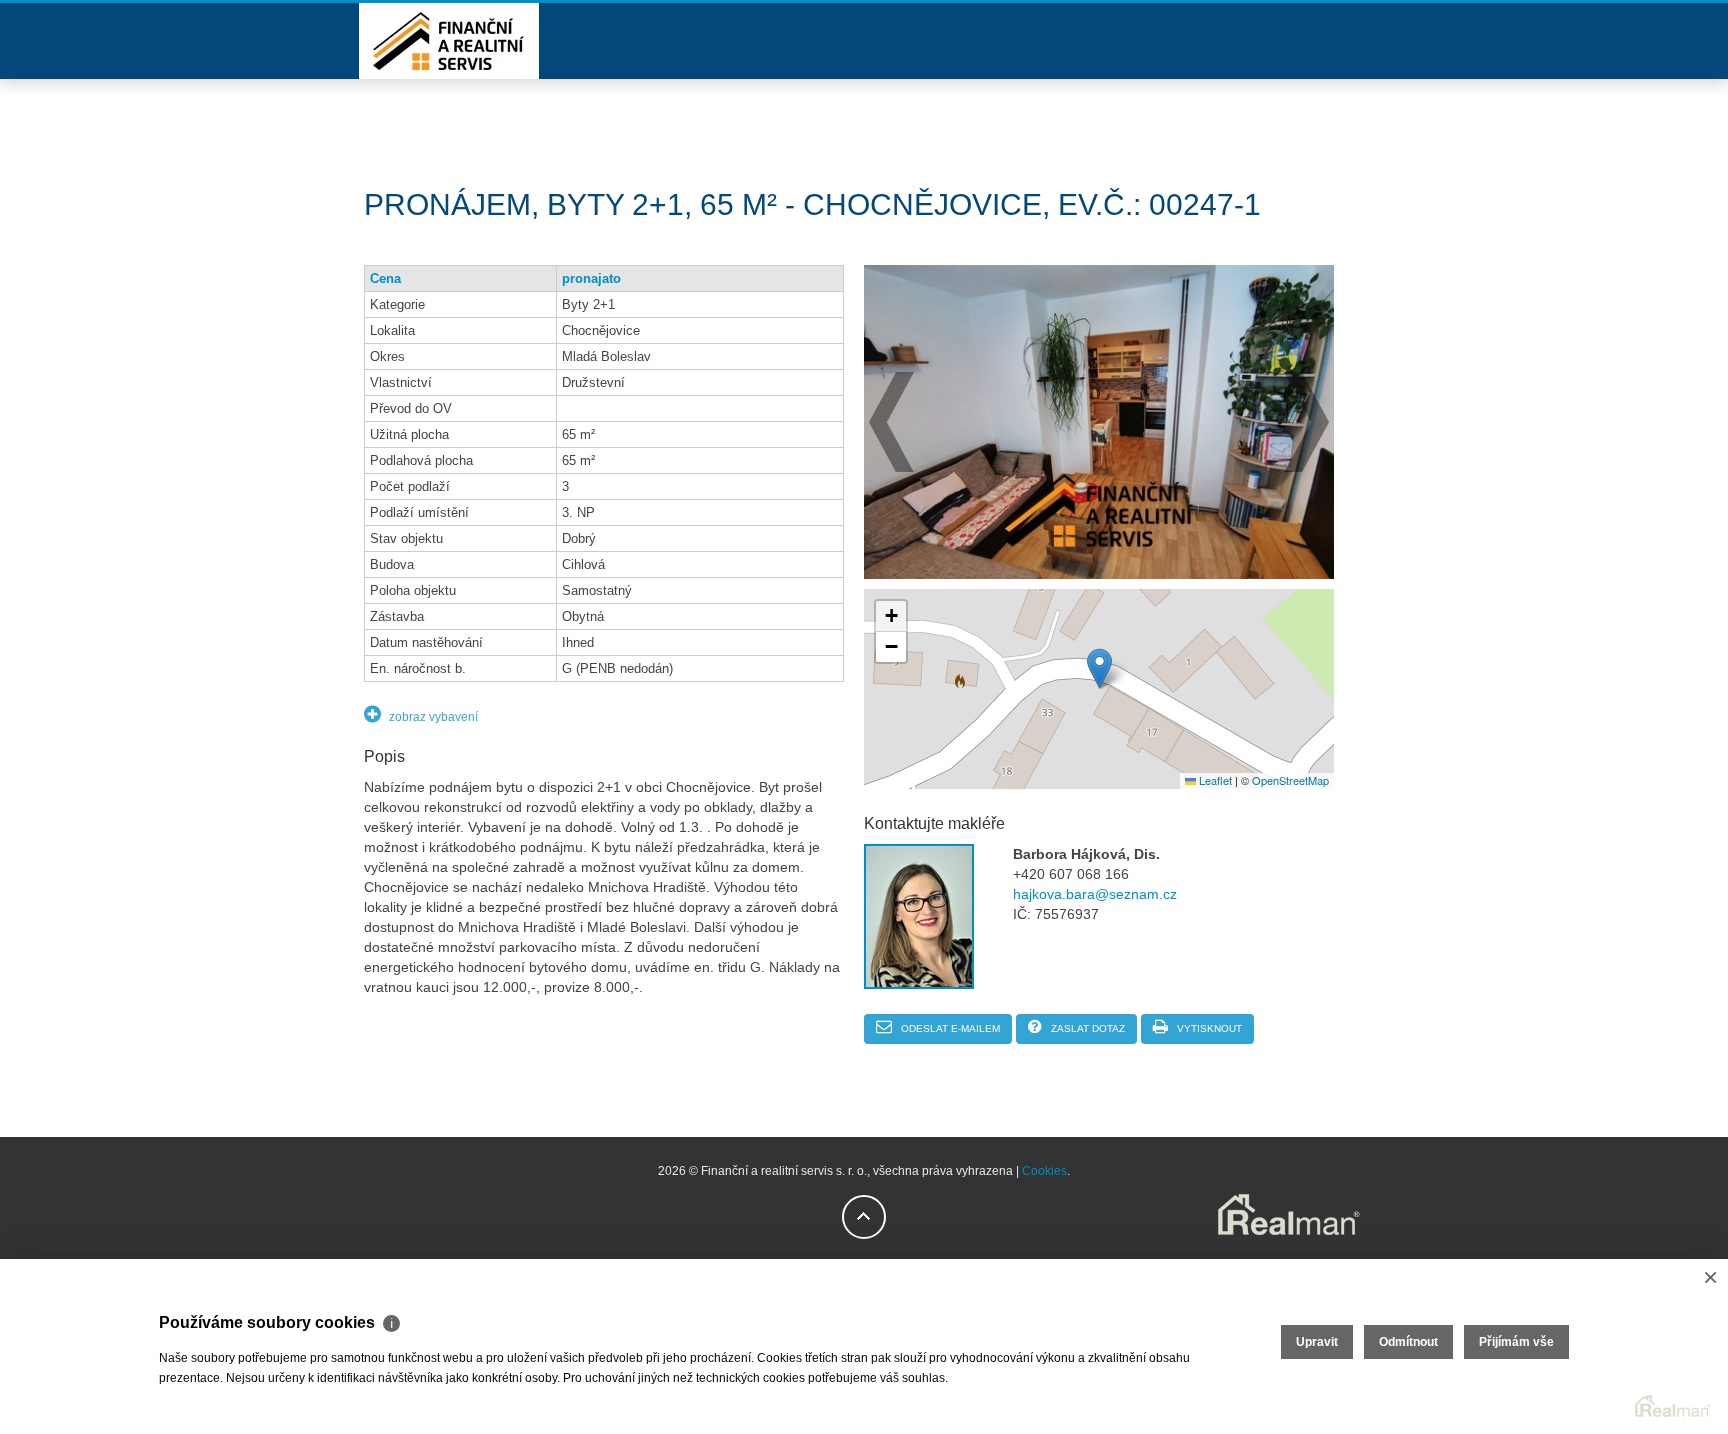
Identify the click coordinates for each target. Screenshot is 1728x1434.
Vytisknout (1208, 1028)
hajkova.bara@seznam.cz (1095, 894)
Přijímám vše (1516, 1342)
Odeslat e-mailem (949, 1028)
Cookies (1044, 1171)
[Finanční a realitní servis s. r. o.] (449, 75)
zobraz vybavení (432, 717)
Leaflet (1214, 780)
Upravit (1317, 1342)
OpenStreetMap (1290, 780)
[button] (1099, 668)
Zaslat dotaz (1086, 1028)
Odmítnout (1408, 1342)
